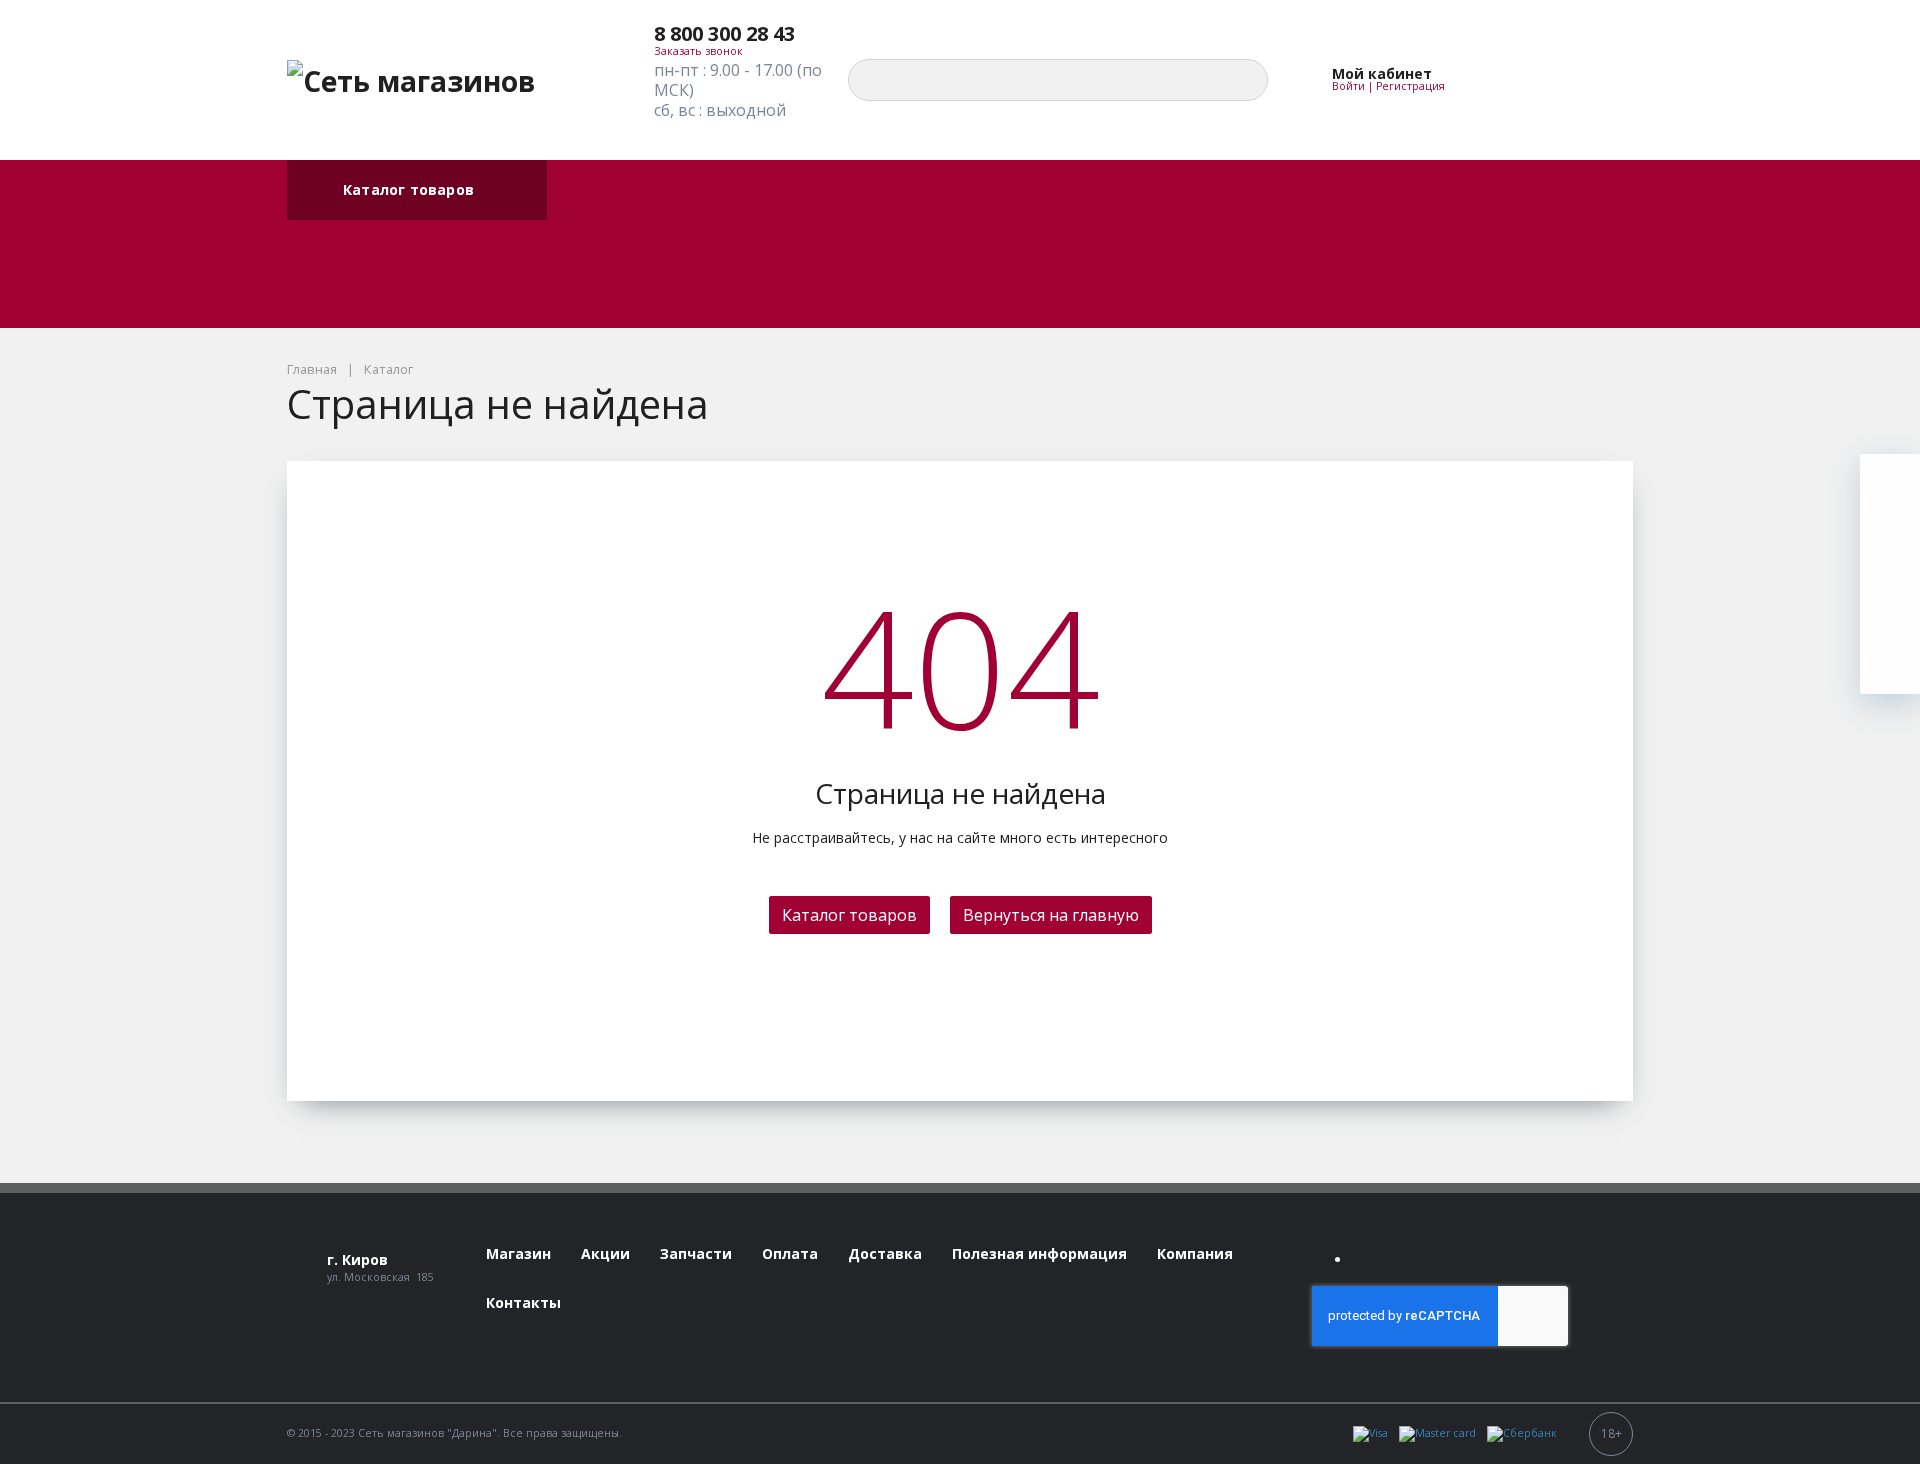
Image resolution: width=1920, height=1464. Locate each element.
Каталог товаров (408, 189)
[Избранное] (1508, 80)
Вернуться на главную (1051, 915)
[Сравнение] (1554, 80)
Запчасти (578, 254)
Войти (1348, 86)
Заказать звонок (698, 51)
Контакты (580, 296)
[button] (739, 34)
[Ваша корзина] (1600, 80)
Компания (581, 275)
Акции (567, 191)
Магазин (576, 233)
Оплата (572, 170)
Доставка (579, 212)
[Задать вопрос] (1890, 664)
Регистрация (1410, 86)
